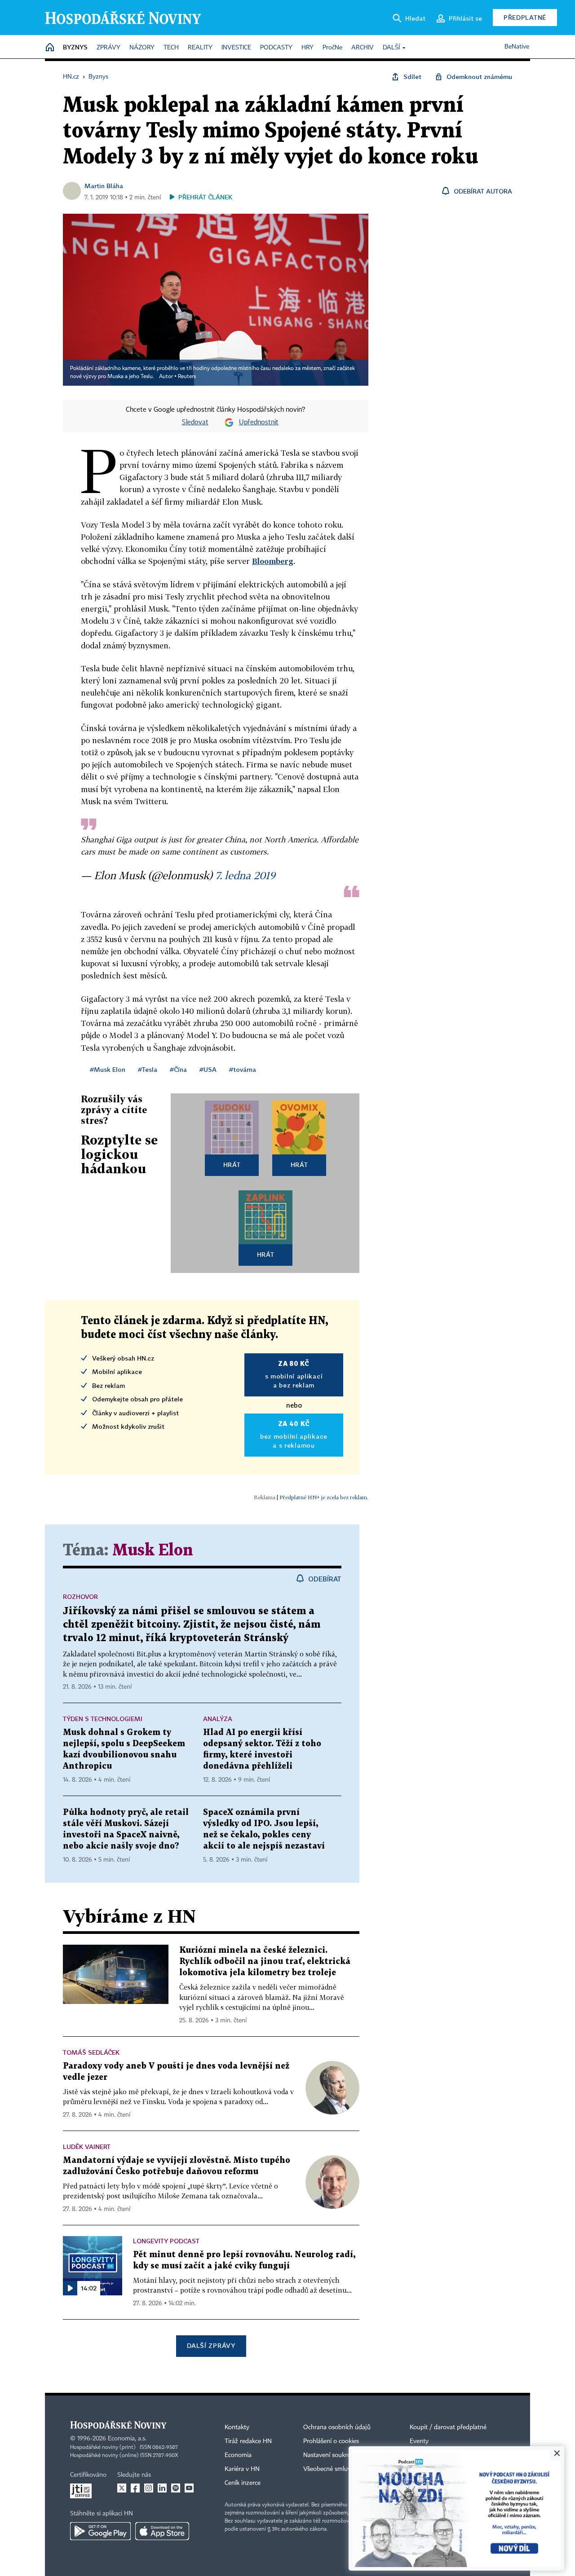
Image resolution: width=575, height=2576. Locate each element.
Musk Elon (153, 1551)
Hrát (232, 1165)
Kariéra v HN (242, 2469)
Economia (238, 2455)
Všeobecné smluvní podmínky (344, 2469)
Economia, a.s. (127, 2439)
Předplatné (525, 17)
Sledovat (195, 423)
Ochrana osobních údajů (337, 2427)
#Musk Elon (108, 1069)
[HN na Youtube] (189, 2488)
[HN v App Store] (162, 2531)
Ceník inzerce (243, 2483)
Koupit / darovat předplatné (448, 2427)
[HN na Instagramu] (149, 2488)
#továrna (243, 1069)
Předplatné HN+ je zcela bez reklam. (324, 1497)
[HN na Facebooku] (135, 2488)
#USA (208, 1069)
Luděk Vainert (87, 2147)
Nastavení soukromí (330, 2455)
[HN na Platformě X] (122, 2488)
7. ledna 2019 (245, 875)
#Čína (178, 1069)
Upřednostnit (259, 423)
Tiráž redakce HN (248, 2441)
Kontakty (237, 2427)
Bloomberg (273, 561)
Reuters (187, 377)
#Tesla (148, 1069)
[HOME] (50, 48)
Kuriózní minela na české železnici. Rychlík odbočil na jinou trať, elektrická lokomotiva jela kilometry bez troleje (265, 1962)
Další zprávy (211, 2345)
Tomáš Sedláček (91, 2052)
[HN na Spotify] (176, 2488)
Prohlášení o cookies (331, 2441)
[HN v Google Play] (100, 2531)
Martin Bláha (104, 186)
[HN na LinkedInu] (162, 2488)
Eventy (419, 2441)
